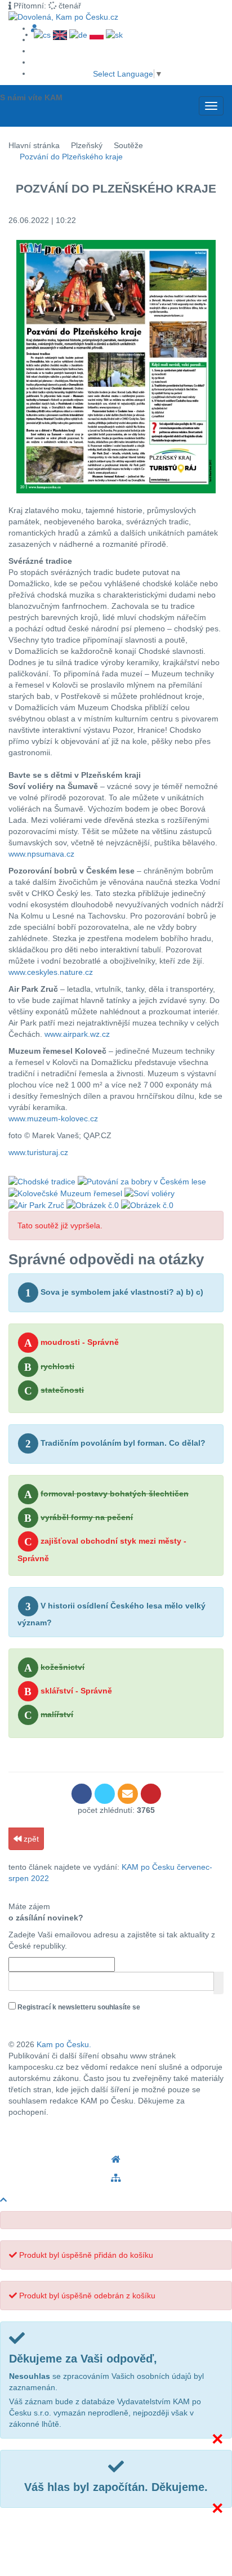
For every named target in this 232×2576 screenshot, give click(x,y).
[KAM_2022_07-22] (116, 367)
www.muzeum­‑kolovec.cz (53, 1118)
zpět (30, 1839)
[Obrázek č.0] (93, 1205)
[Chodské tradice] (42, 1180)
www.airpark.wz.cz (77, 1034)
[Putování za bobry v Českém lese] (142, 1180)
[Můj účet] (34, 28)
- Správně (72, 1343)
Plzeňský (87, 145)
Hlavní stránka (34, 145)
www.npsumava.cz (41, 854)
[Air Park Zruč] (36, 1205)
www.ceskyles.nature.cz (51, 972)
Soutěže (128, 145)
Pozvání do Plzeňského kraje (71, 157)
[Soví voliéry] (150, 1193)
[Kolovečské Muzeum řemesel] (65, 1193)
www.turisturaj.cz (38, 1152)
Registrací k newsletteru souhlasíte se (76, 2013)
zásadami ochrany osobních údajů (64, 2020)
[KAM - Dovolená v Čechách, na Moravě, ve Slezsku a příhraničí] (116, 2160)
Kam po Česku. (64, 2044)
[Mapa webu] (116, 2178)
